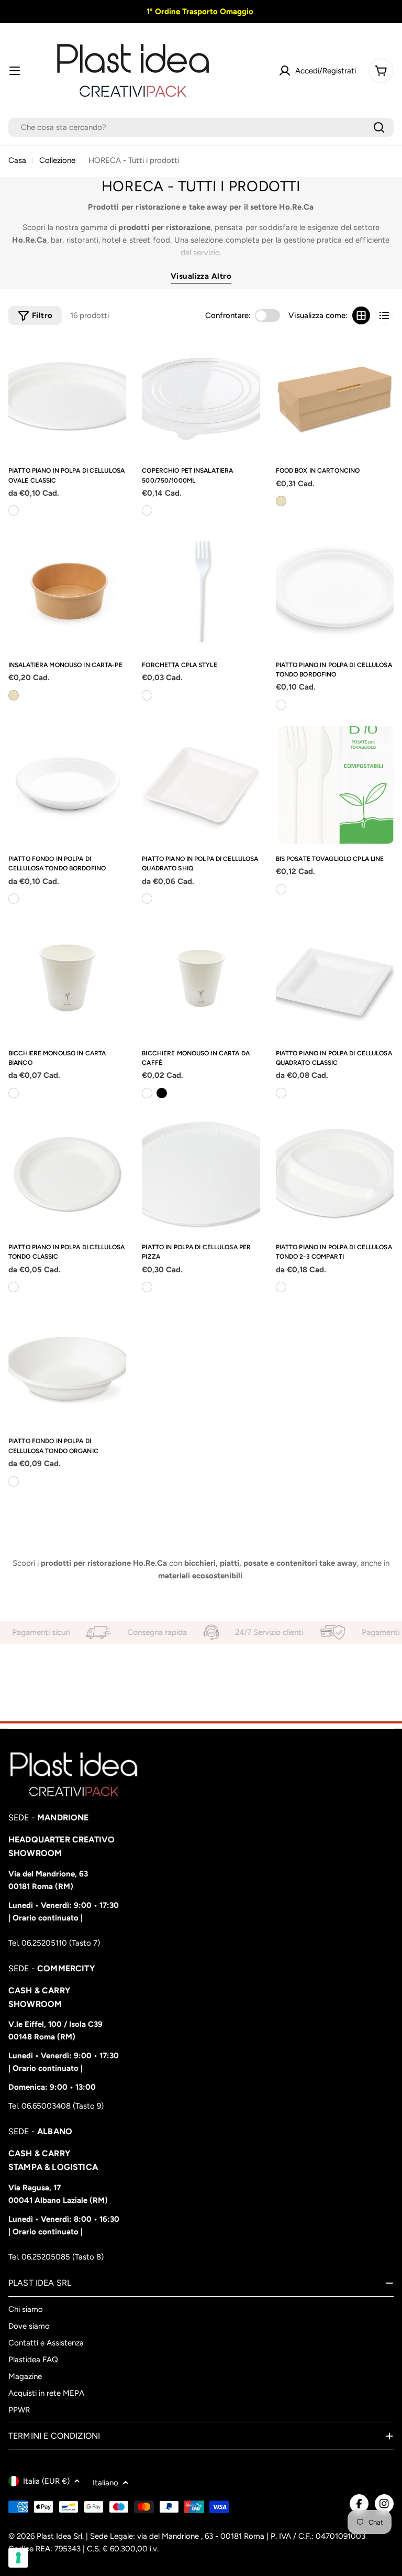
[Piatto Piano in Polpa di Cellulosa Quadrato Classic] (335, 979)
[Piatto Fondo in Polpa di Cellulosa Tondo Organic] (67, 1367)
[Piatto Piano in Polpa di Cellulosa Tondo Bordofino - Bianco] (281, 705)
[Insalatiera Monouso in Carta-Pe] (67, 590)
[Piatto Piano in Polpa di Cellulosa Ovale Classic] (67, 396)
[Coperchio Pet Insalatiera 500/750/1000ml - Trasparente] (147, 510)
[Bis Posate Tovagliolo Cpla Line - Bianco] (281, 889)
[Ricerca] (379, 127)
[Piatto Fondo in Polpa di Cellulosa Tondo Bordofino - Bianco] (14, 899)
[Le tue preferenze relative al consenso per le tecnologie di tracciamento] (18, 2558)
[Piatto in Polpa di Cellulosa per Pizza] (201, 1173)
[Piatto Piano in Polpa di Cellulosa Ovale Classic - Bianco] (14, 510)
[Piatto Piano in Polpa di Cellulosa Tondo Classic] (67, 1173)
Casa (17, 160)
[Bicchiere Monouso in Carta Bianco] (67, 979)
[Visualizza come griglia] (361, 315)
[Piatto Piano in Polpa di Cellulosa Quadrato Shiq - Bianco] (147, 899)
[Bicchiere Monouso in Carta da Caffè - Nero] (162, 1093)
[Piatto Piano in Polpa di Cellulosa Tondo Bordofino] (335, 590)
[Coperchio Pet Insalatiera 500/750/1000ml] (201, 396)
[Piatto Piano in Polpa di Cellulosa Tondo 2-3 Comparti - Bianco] (281, 1287)
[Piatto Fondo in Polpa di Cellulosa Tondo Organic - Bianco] (14, 1481)
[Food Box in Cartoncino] (335, 396)
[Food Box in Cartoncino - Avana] (281, 501)
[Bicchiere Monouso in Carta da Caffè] (201, 979)
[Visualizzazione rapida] (114, 357)
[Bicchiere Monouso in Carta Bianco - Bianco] (14, 1093)
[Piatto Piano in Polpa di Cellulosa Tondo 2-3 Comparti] (335, 1173)
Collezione (57, 160)
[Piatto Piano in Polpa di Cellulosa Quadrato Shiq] (201, 785)
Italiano (105, 2483)
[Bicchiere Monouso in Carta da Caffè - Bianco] (147, 1093)
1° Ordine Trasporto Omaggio (199, 12)
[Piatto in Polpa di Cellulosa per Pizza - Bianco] (147, 1287)
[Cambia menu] (15, 71)
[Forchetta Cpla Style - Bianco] (147, 695)
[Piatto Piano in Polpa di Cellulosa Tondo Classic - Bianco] (14, 1287)
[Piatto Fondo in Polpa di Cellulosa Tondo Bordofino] (67, 785)
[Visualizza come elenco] (384, 315)
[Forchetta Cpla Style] (201, 590)
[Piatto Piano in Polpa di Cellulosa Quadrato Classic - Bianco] (281, 1093)
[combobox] (201, 127)
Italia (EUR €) (46, 2481)
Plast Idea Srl (59, 2536)
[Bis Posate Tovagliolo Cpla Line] (335, 785)
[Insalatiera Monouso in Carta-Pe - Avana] (14, 695)
